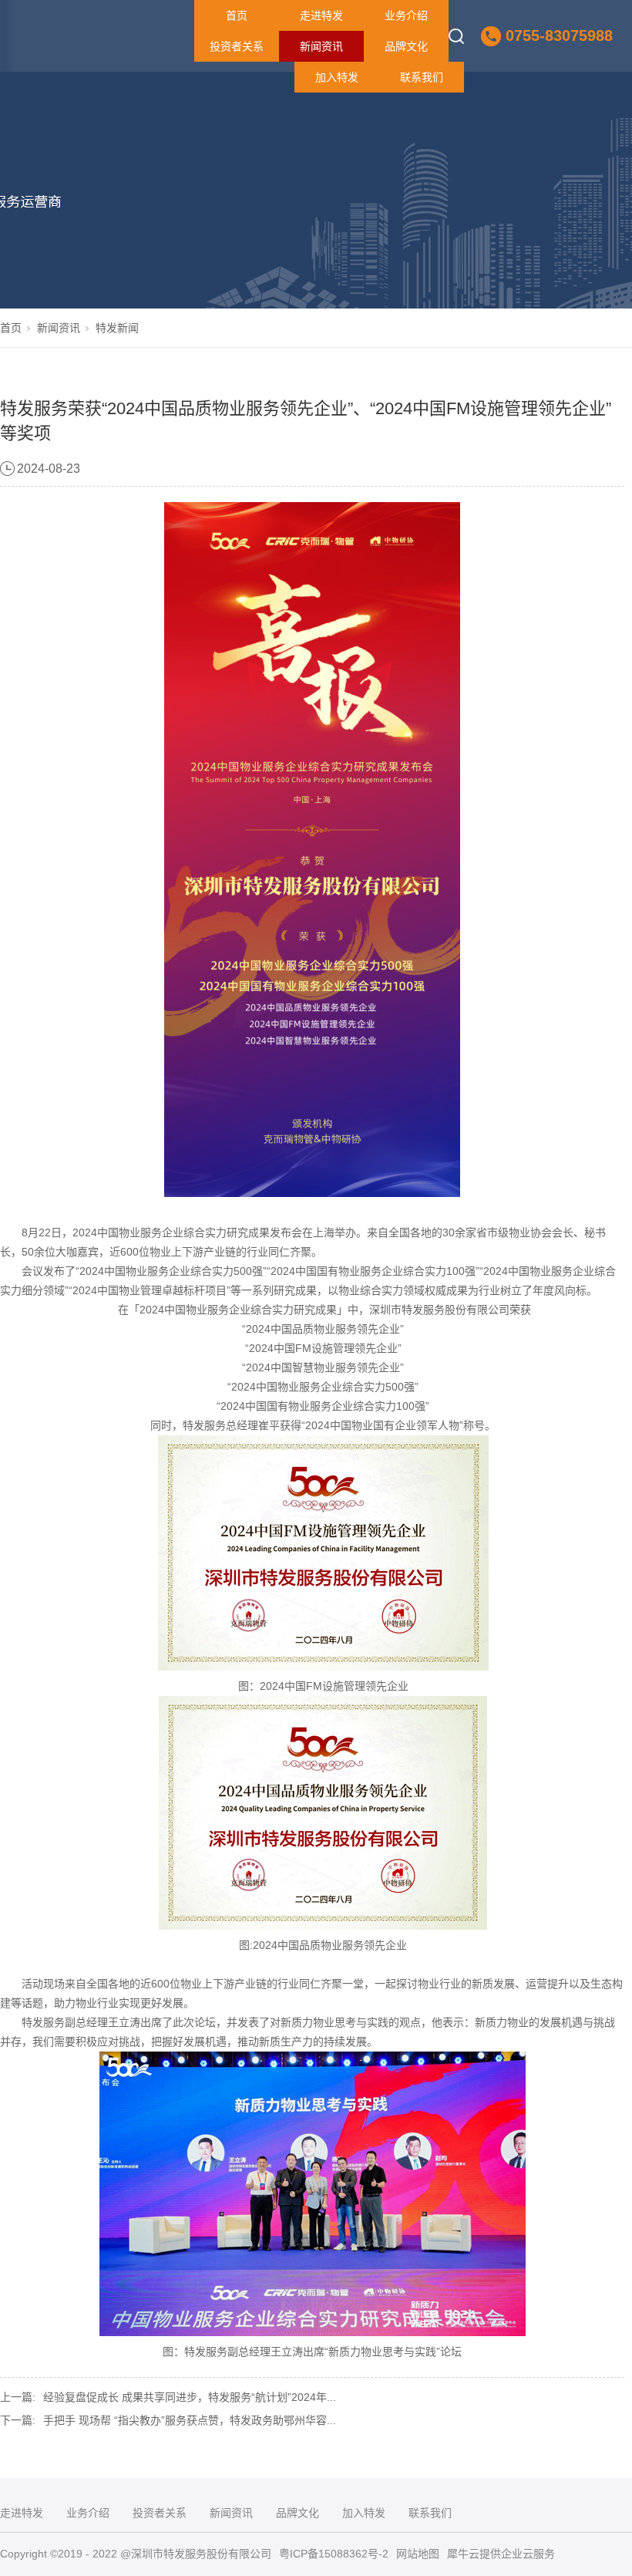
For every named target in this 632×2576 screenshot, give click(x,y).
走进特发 (321, 15)
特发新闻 (117, 328)
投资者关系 (237, 46)
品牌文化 (406, 46)
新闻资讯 (321, 46)
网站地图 (418, 2554)
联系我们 (422, 77)
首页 (237, 15)
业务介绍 (406, 15)
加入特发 (337, 77)
